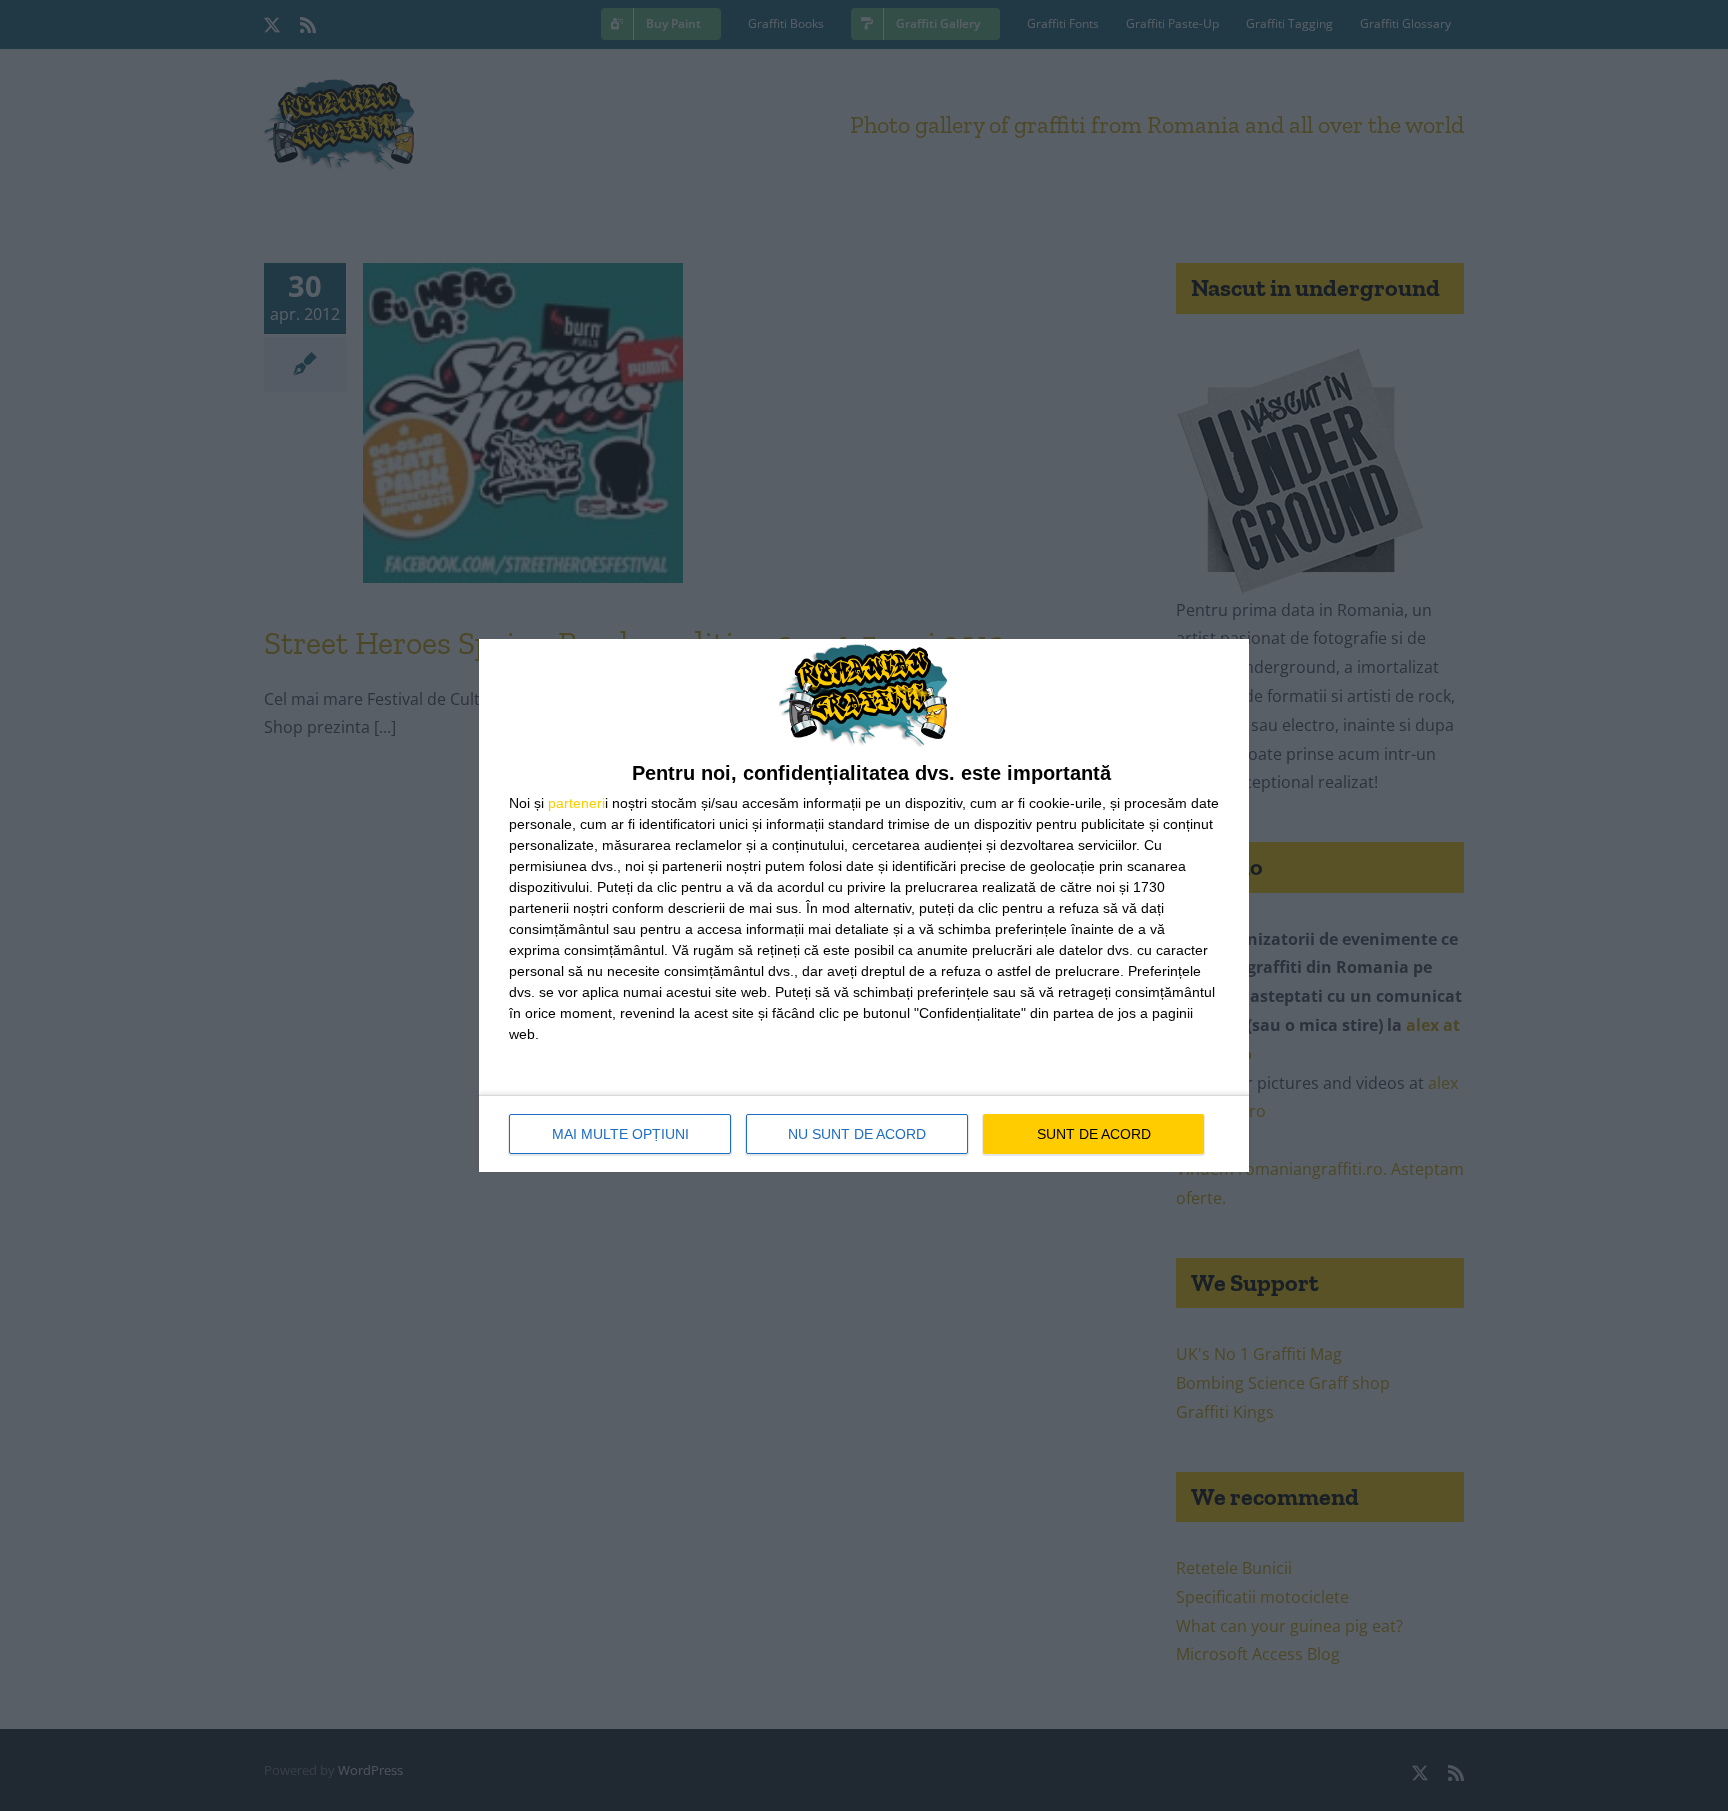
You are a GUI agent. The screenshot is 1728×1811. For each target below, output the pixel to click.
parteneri (576, 803)
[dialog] (864, 905)
